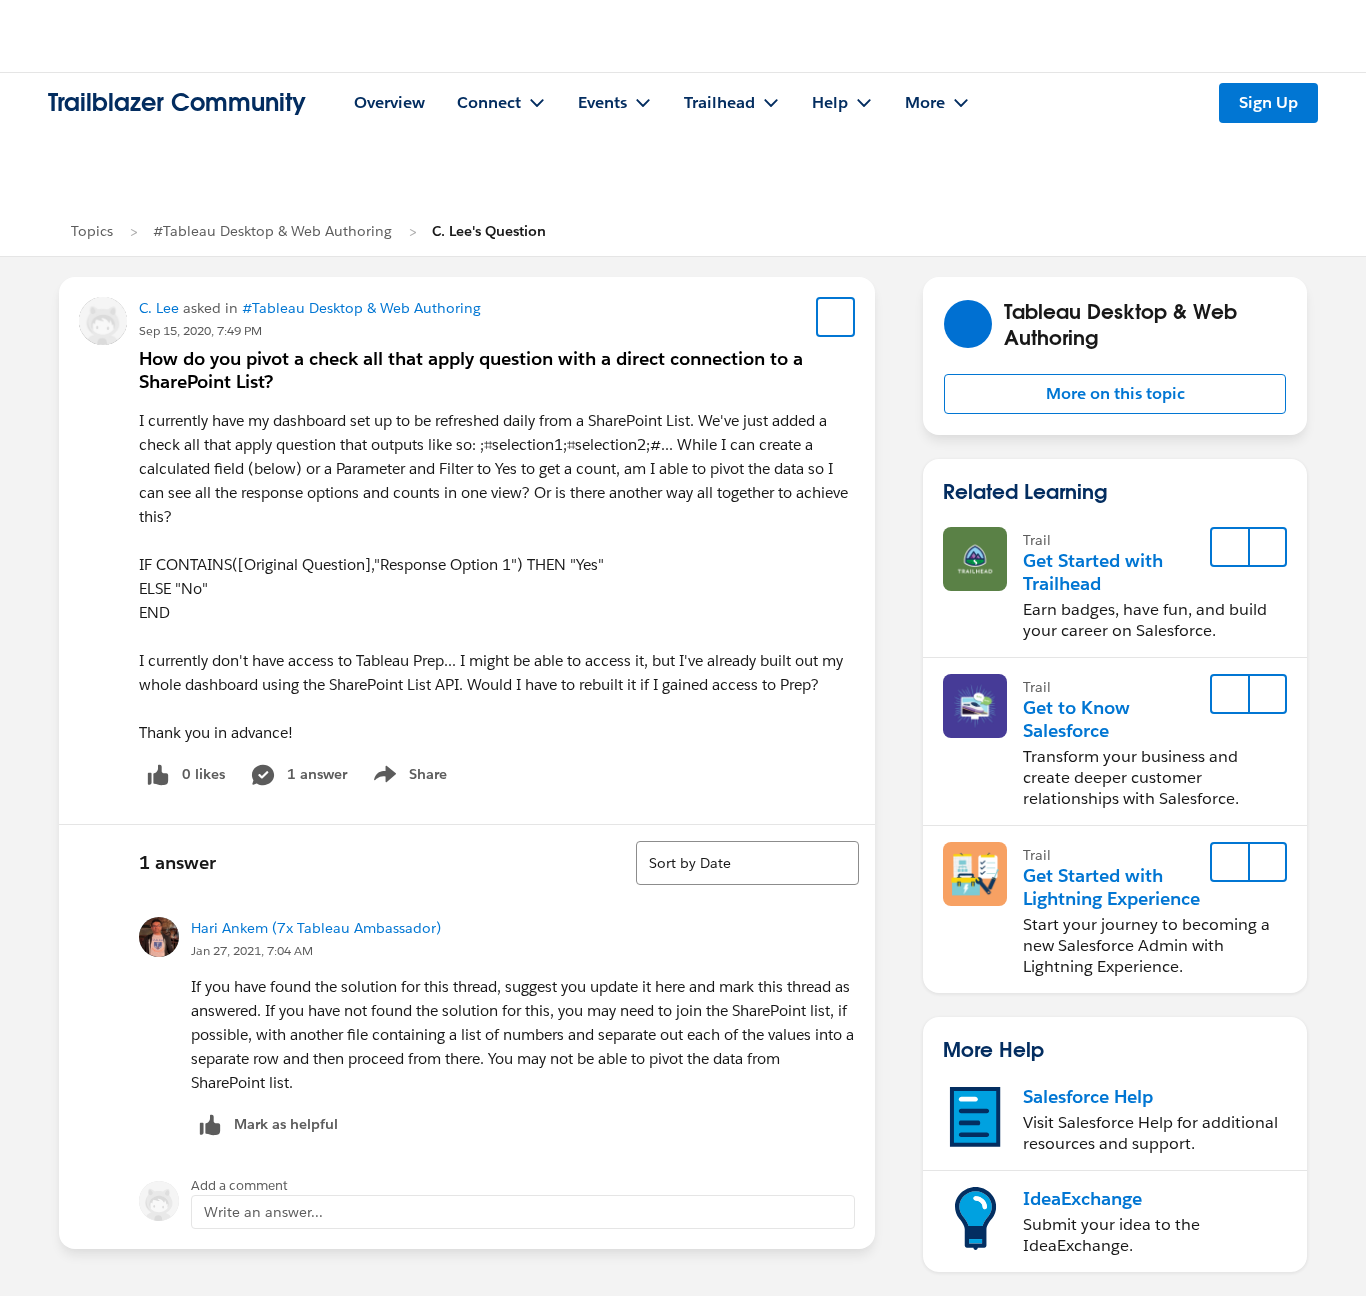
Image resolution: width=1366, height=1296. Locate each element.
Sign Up (1268, 102)
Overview (389, 102)
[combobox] (747, 863)
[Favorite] (836, 317)
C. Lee (159, 308)
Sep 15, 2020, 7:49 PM (200, 330)
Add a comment (239, 1185)
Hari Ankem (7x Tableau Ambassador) (316, 928)
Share (407, 778)
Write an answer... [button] (263, 1212)
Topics (92, 231)
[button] (1115, 394)
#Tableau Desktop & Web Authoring (272, 231)
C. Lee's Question (489, 231)
